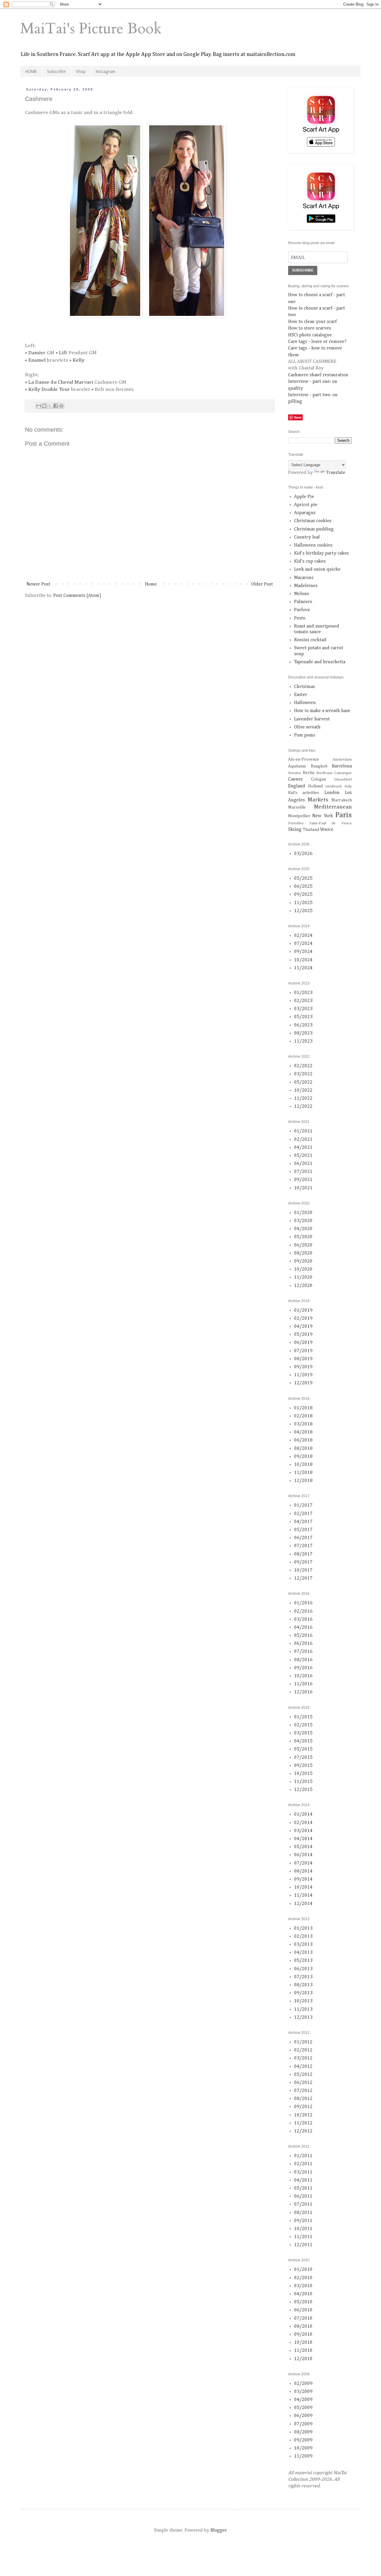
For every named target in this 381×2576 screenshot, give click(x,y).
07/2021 (303, 1172)
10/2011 (303, 2229)
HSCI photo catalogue (310, 335)
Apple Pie (304, 497)
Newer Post (38, 584)
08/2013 (303, 1985)
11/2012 (303, 2123)
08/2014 (303, 1871)
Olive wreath (307, 727)
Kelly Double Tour (49, 389)
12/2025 (303, 911)
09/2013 (303, 1993)
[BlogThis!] (44, 406)
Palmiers (303, 602)
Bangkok (319, 766)
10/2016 (303, 1676)
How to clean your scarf (312, 322)
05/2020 (303, 1237)
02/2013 (303, 1937)
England (297, 786)
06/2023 (303, 1025)
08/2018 (303, 1449)
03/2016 (303, 1619)
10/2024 (303, 960)
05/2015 (303, 1749)
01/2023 (303, 993)
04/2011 (303, 2180)
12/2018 (303, 1481)
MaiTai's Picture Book (91, 29)
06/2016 (303, 1644)
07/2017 (303, 1546)
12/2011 (303, 2245)
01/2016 (303, 1603)
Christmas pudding (314, 529)
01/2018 (303, 1408)
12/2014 (303, 1904)
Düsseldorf (343, 780)
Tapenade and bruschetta (320, 662)
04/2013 (303, 1953)
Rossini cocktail (310, 640)
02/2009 (303, 2384)
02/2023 (303, 1001)
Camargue (343, 773)
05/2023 (303, 1017)
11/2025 (303, 903)
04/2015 (303, 1741)
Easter (301, 695)
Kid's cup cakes (310, 561)
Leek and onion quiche (317, 570)
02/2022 (303, 1066)
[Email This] (39, 406)
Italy (348, 786)
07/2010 (303, 2318)
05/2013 (303, 1961)
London (332, 793)
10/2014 (303, 1887)
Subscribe (56, 71)
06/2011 (303, 2196)
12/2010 (303, 2359)
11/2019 (303, 1375)
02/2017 (303, 1514)
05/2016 (303, 1636)
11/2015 (303, 1782)
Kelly (79, 360)
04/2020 (303, 1229)
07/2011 (303, 2204)
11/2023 (303, 1041)
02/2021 (303, 1140)
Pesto (300, 618)
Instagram (106, 71)
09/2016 (303, 1668)
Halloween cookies (313, 545)
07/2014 (303, 1863)
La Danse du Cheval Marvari (61, 382)
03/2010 (303, 2286)
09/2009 (303, 2440)
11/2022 (303, 1099)
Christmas (305, 687)
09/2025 (303, 895)
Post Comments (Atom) (77, 596)
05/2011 (303, 2188)
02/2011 (303, 2164)
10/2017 (303, 1570)
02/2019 (303, 1319)
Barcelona (342, 766)
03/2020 (303, 1221)
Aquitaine (297, 766)
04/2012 (303, 2067)
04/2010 (303, 2294)
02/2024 (303, 936)
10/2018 (303, 1465)
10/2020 (303, 1269)
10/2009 (303, 2448)
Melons (302, 594)
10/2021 (303, 1188)
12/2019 (303, 1383)
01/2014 (303, 1814)
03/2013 (303, 1945)
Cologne (319, 779)
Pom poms (305, 735)
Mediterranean (333, 807)
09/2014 (303, 1879)
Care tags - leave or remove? (317, 342)
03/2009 (303, 2392)
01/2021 (303, 1131)
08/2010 (303, 2327)
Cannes (295, 779)
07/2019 (303, 1351)
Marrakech (342, 800)
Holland (315, 786)
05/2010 (303, 2302)
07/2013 (303, 1977)
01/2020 (303, 1213)
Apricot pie (306, 505)
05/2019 (303, 1335)
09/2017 (303, 1562)
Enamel (37, 360)
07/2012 (303, 2091)
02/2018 (303, 1416)
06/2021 (303, 1164)
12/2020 (303, 1286)
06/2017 (303, 1538)
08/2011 (303, 2213)
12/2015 (303, 1790)
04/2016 (303, 1628)
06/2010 (303, 2310)
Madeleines (306, 586)
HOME (31, 71)
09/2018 (303, 1457)
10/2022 (303, 1090)
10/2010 (303, 2343)
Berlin (309, 773)
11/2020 (303, 1277)
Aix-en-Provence (304, 759)
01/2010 (303, 2270)
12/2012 (303, 2131)
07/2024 (303, 944)
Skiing (295, 830)
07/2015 (303, 1758)
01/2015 (303, 1717)
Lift (63, 353)
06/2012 (303, 2083)
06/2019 (303, 1343)
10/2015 (303, 1774)
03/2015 (303, 1733)
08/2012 (303, 2099)
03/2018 (303, 1424)
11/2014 (303, 1895)
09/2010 (303, 2335)
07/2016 (303, 1652)
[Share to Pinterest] (61, 406)
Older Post (262, 584)
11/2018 (303, 1473)
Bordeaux (324, 773)
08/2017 (303, 1554)
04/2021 (303, 1148)
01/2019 (303, 1310)
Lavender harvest (312, 719)
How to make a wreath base (322, 711)
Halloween (305, 703)
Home (151, 584)
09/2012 (303, 2107)
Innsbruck (334, 786)
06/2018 (303, 1440)
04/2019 (303, 1327)
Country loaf (307, 537)
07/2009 (303, 2424)
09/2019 (303, 1367)
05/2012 (303, 2075)
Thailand (311, 830)
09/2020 (303, 1261)
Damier (37, 353)
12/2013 (303, 2018)
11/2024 (303, 968)
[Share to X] (50, 406)
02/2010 (303, 2278)
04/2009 (303, 2400)
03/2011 (303, 2172)
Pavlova (302, 610)
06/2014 (303, 1855)
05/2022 (303, 1082)
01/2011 (303, 2156)
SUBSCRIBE (303, 270)
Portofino (296, 823)
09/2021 (303, 1180)
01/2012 (303, 2042)
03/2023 (303, 1009)
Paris (343, 815)
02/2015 (303, 1725)
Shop (81, 71)
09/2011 (303, 2221)
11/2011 (303, 2237)
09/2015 (303, 1766)
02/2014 (303, 1823)
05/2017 (303, 1530)
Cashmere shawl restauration (318, 375)
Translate (336, 473)
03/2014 (303, 1831)
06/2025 (303, 887)
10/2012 (303, 2115)
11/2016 (303, 1684)
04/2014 (303, 1839)
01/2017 (303, 1505)
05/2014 (303, 1847)
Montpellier (299, 816)
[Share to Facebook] (56, 406)
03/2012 (303, 2058)
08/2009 (303, 2432)
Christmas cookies (313, 521)
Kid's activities (304, 793)
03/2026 (303, 854)
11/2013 (303, 2009)
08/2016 (303, 1660)
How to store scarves (310, 328)
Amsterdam (342, 760)
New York (323, 816)
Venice (327, 830)
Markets (318, 800)
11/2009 (303, 2456)
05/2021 (303, 1156)
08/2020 (303, 1253)
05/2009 (303, 2408)
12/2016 (303, 1692)
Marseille (297, 807)
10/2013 (303, 2001)
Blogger (218, 2530)
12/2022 (303, 1107)
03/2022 (303, 1074)
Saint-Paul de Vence (331, 823)
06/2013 (303, 1969)
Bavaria (295, 773)
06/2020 (303, 1245)
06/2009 (303, 2416)
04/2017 (303, 1522)
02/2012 (303, 2050)
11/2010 (303, 2351)
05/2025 (303, 879)
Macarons (304, 578)
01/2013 (303, 1929)
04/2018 (303, 1432)
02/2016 (303, 1611)
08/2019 (303, 1359)
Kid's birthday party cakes (321, 553)
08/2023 (303, 1033)
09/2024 (303, 952)
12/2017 (303, 1578)
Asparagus (305, 513)
